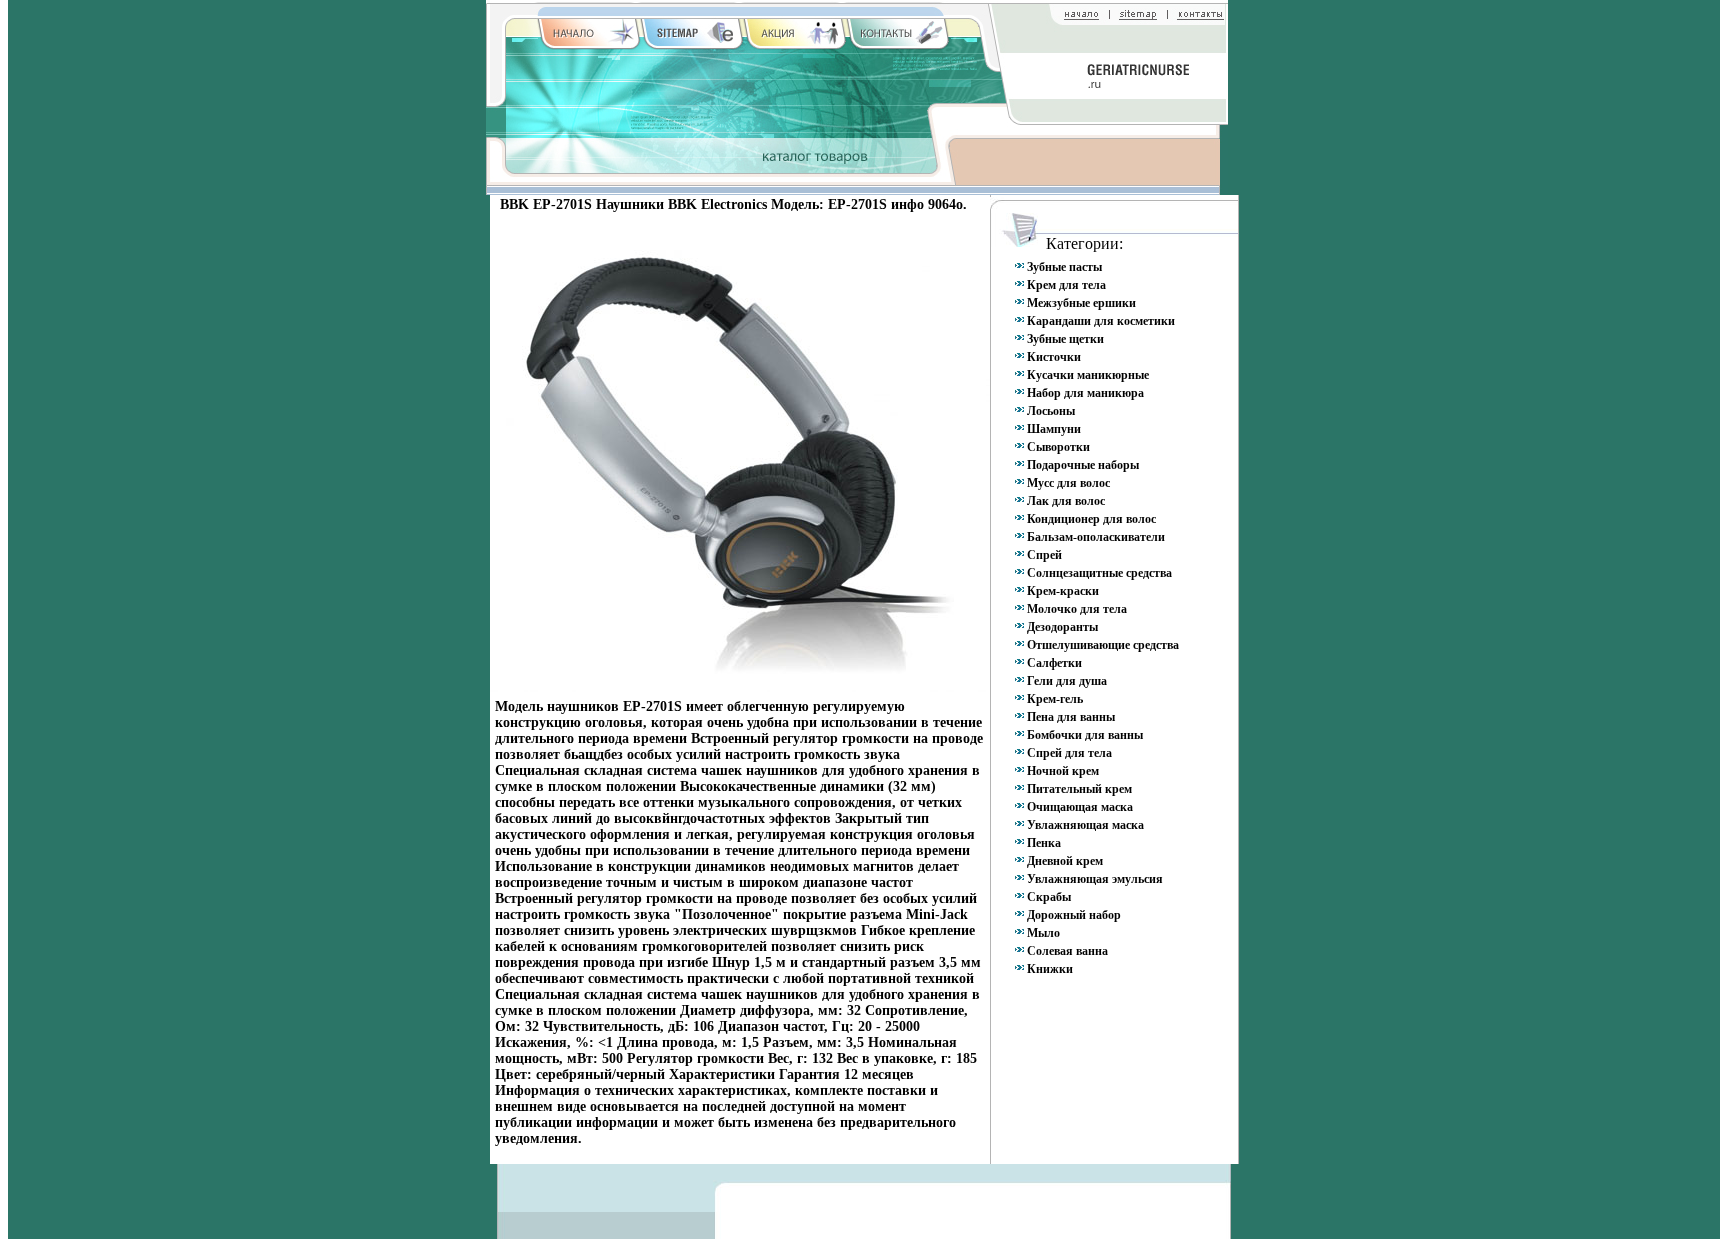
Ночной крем (1063, 771)
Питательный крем (1079, 789)
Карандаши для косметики (1101, 321)
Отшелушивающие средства (1103, 645)
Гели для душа (1067, 681)
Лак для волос (1066, 501)
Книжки (1050, 969)
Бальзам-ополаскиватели (1096, 537)
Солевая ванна (1067, 951)
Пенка (1044, 843)
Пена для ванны (1071, 717)
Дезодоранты (1062, 627)
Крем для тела (1066, 285)
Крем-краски (1063, 591)
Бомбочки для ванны (1085, 735)
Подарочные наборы (1083, 465)
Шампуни (1054, 429)
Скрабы (1049, 897)
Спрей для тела (1069, 753)
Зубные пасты (1064, 267)
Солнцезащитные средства (1099, 573)
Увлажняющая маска (1085, 825)
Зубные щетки (1065, 339)
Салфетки (1054, 663)
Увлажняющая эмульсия (1095, 879)
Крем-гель (1055, 699)
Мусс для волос (1068, 483)
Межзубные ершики (1081, 303)
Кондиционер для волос (1091, 519)
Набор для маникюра (1085, 393)
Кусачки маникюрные (1088, 375)
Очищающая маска (1080, 807)
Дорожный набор (1074, 915)
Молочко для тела (1077, 609)
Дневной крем (1065, 861)
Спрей (1044, 555)
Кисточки (1054, 357)
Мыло (1043, 933)
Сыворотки (1058, 447)
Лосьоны (1051, 411)
